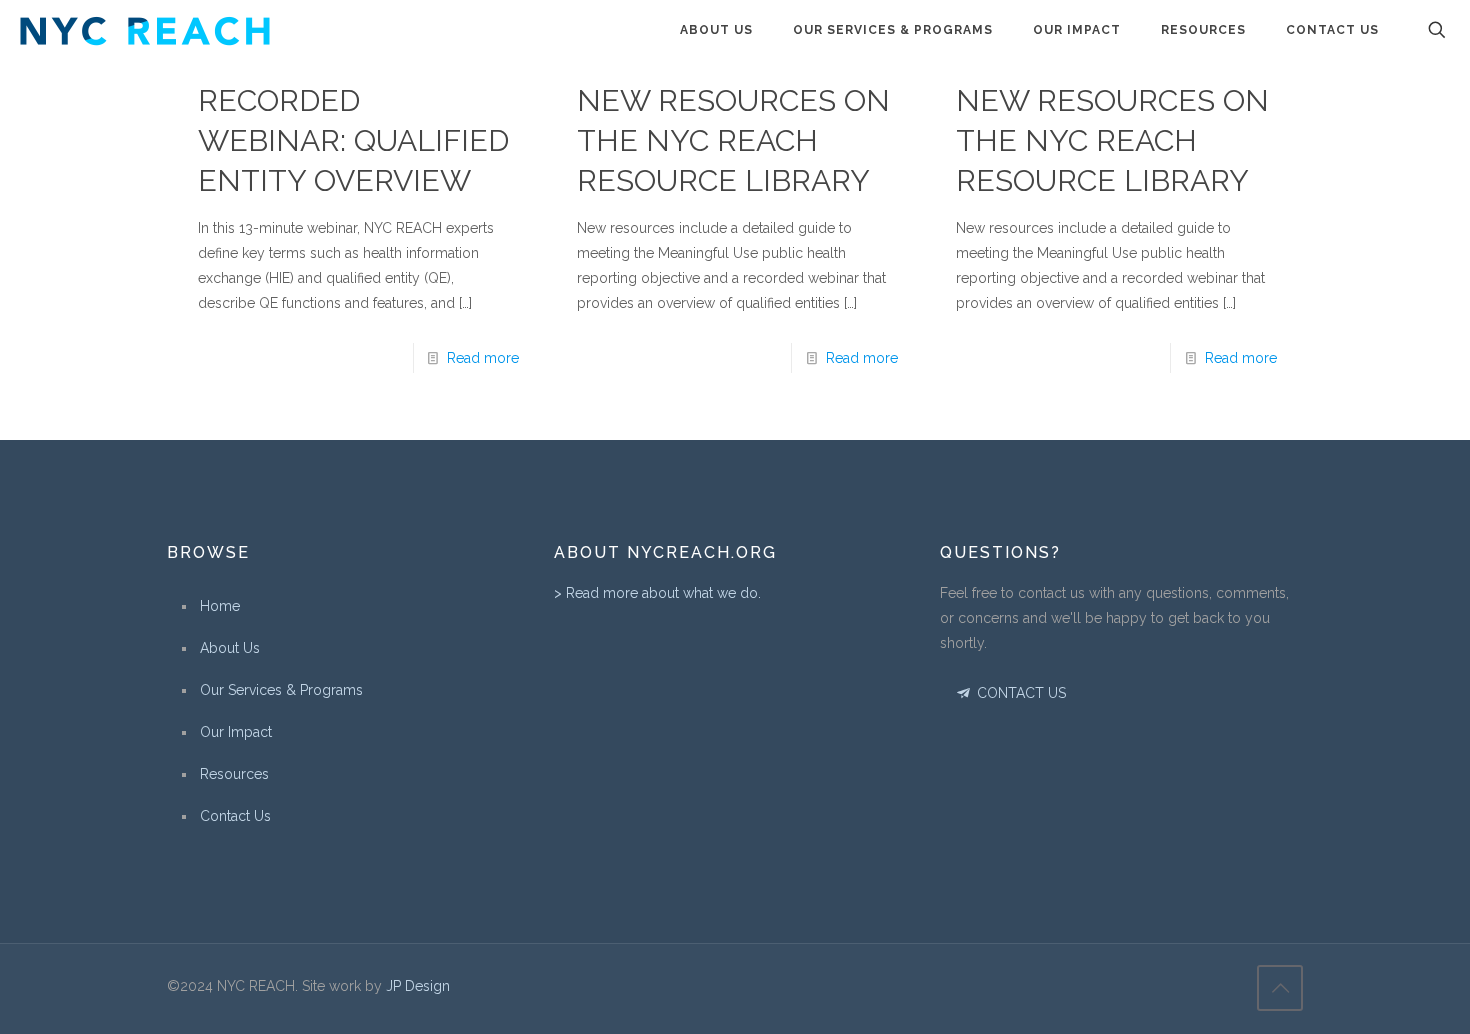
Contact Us (235, 816)
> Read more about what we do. (657, 593)
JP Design (418, 986)
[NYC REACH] (145, 30)
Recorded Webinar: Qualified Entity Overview (353, 140)
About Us (230, 648)
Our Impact (236, 732)
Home (220, 606)
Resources (234, 774)
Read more (483, 358)
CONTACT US (1019, 693)
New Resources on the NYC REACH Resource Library (733, 140)
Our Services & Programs (281, 690)
